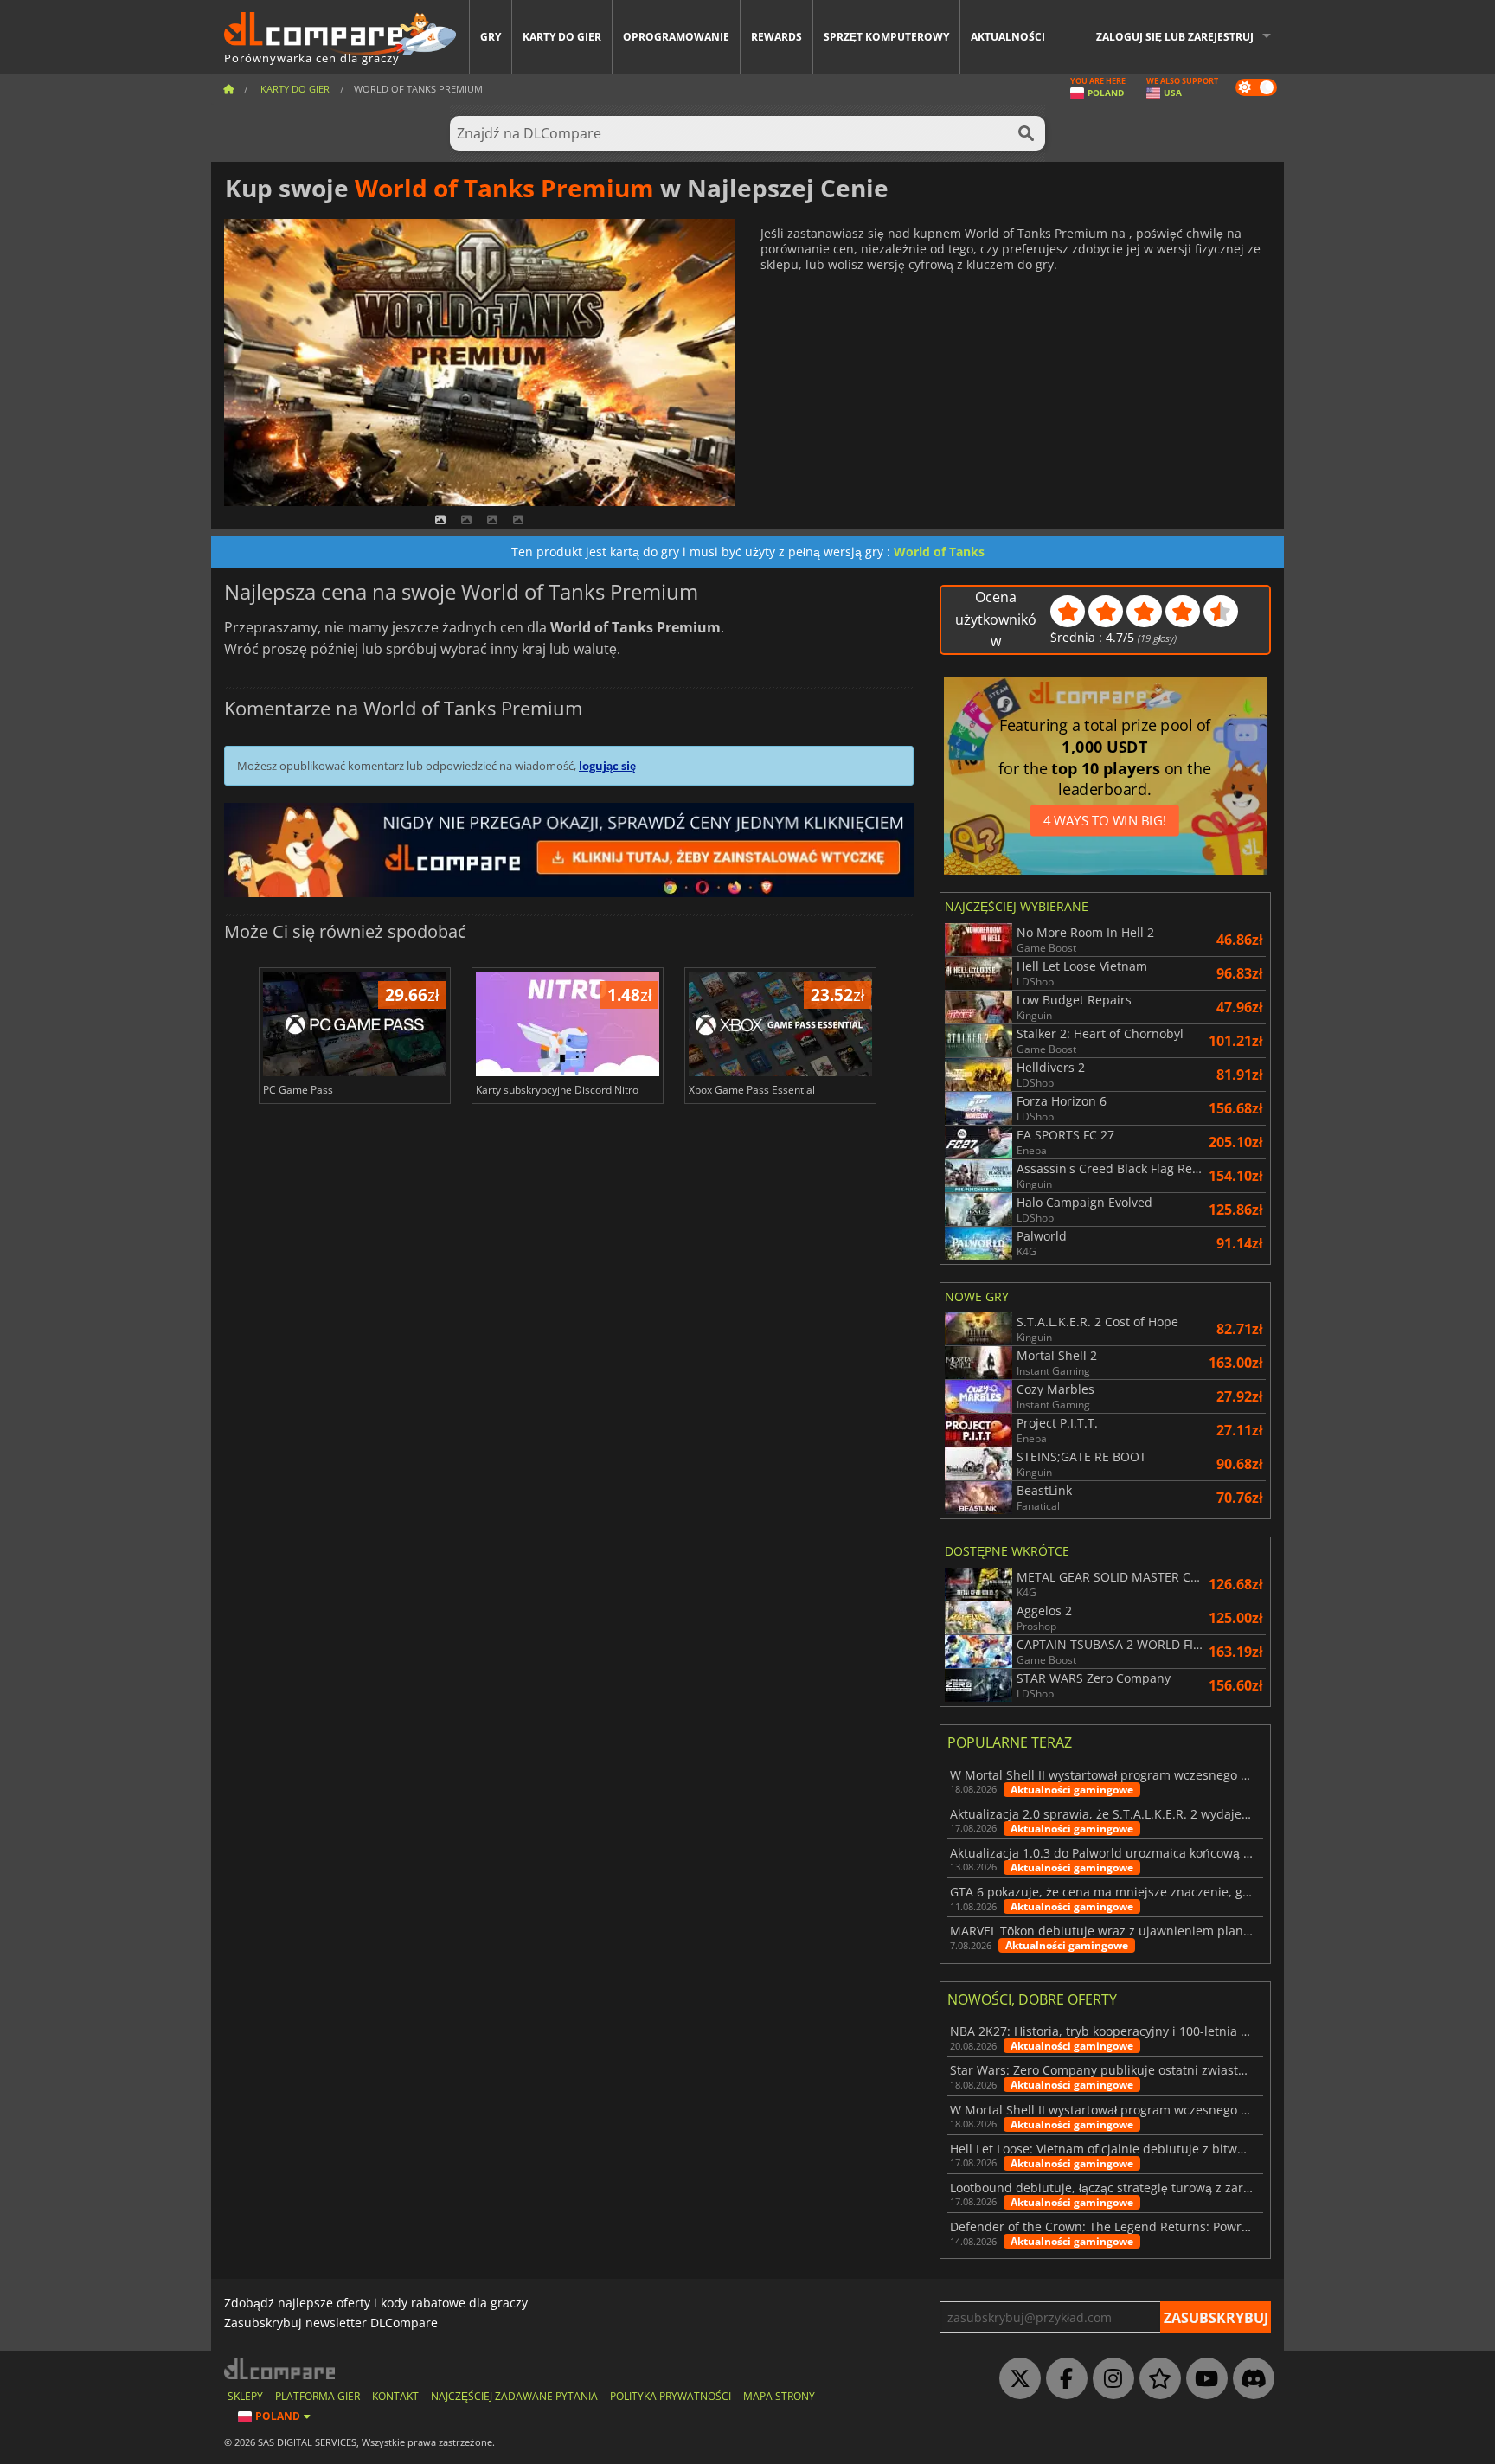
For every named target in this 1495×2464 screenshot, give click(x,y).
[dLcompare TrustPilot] (1156, 2379)
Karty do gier (562, 37)
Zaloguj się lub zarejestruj (1175, 37)
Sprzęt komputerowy (886, 37)
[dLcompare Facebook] (1062, 2379)
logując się (607, 766)
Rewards (776, 37)
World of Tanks (939, 552)
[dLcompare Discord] (1249, 2379)
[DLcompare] (281, 2368)
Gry (491, 37)
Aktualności (1008, 37)
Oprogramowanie (676, 37)
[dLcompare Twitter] (1016, 2379)
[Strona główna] (228, 89)
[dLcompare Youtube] (1203, 2379)
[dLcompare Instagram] (1109, 2379)
